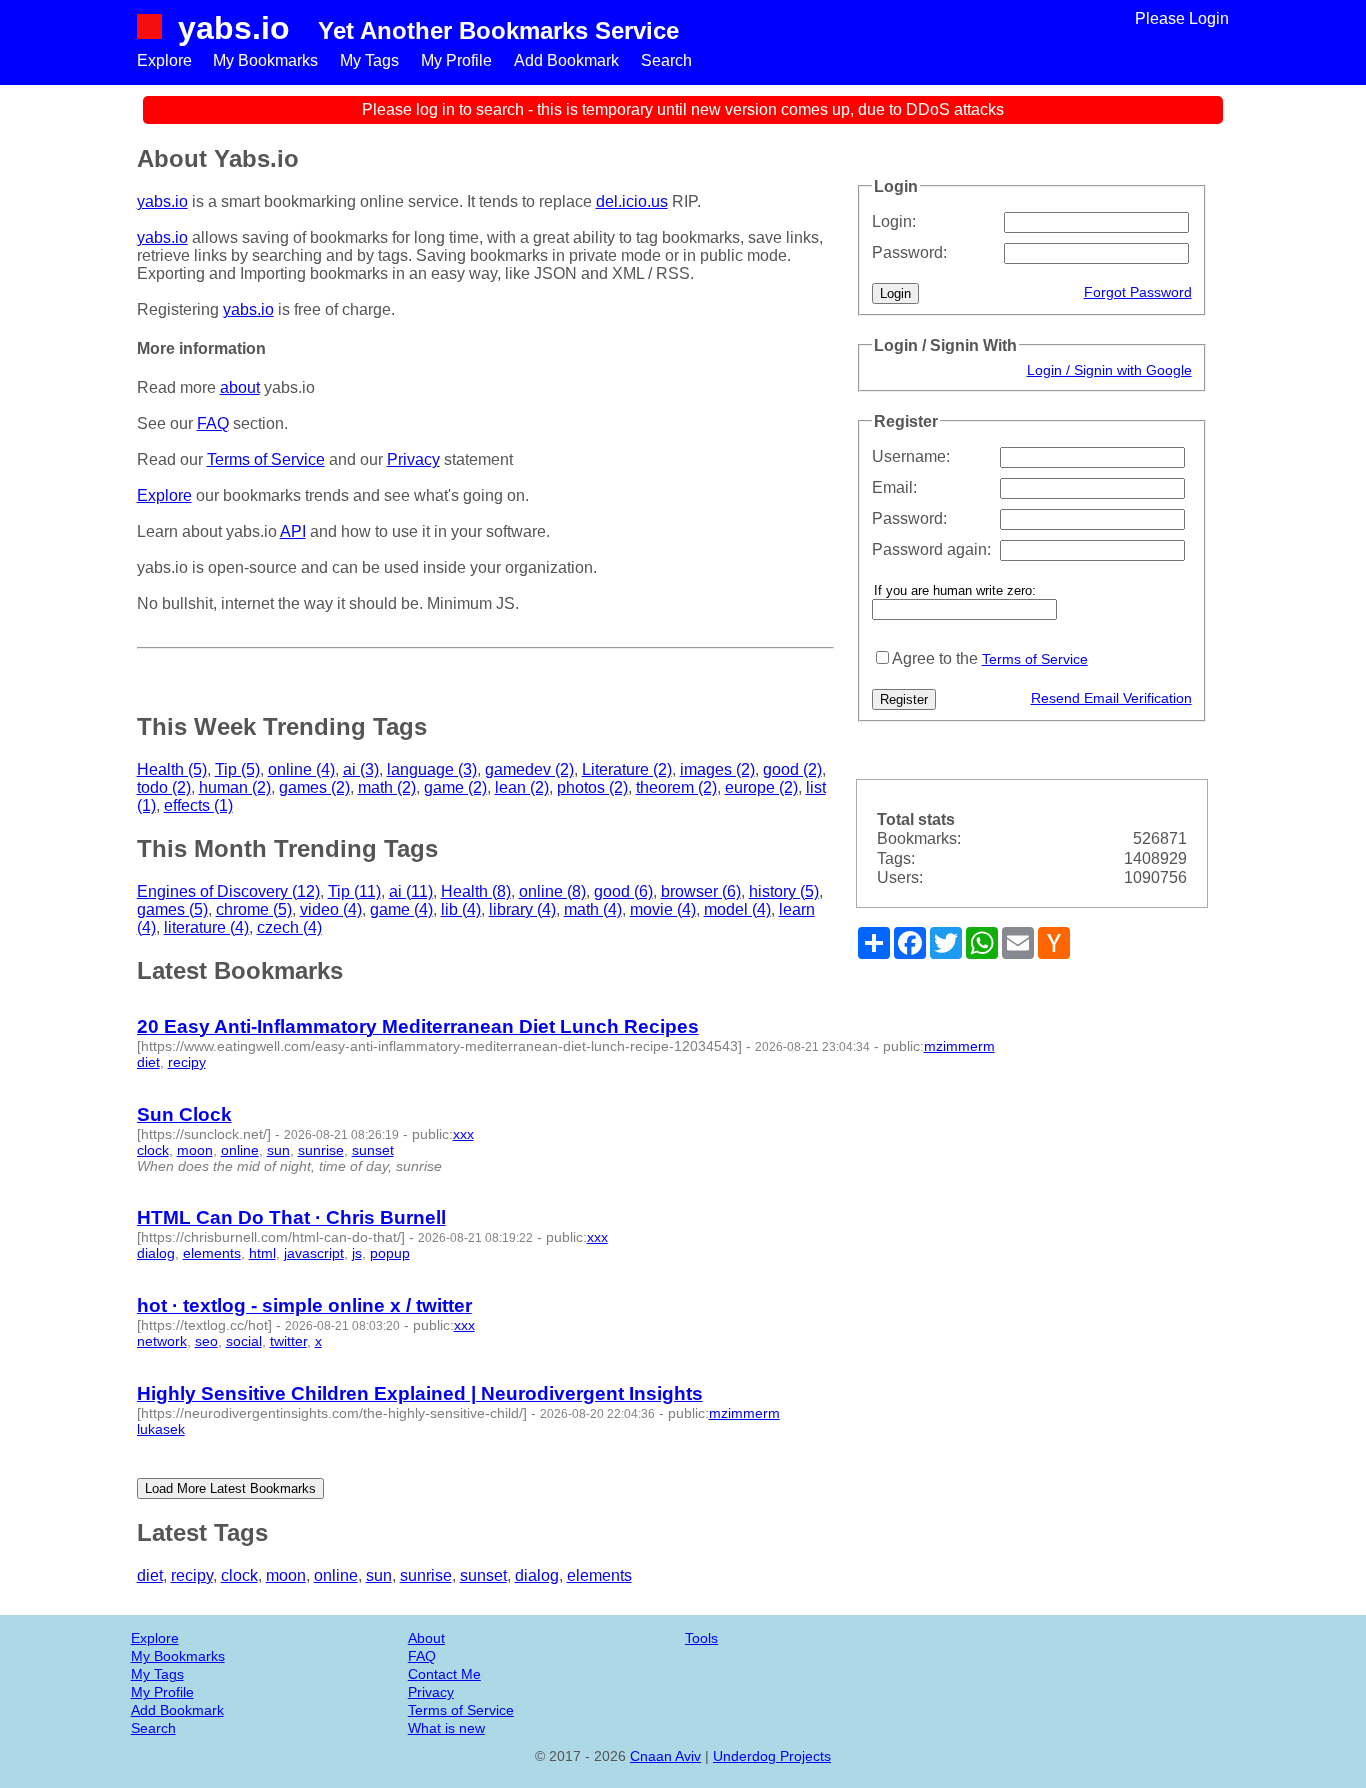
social (244, 1341)
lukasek (161, 1429)
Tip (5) (237, 769)
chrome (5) (254, 909)
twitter (288, 1341)
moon (195, 1150)
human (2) (235, 787)
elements (212, 1253)
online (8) (552, 891)
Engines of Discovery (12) (228, 891)
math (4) (593, 909)
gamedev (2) (529, 769)
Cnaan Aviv (665, 1756)
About (426, 1638)
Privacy (413, 459)
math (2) (387, 787)
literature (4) (206, 927)
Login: (894, 221)
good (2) (792, 769)
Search (666, 60)
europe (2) (761, 787)
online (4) (301, 769)
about (240, 387)
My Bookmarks (265, 60)
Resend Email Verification (1111, 698)
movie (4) (663, 909)
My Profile (456, 60)
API (293, 531)
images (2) (717, 769)
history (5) (784, 891)
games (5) (172, 909)
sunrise (321, 1150)
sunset (373, 1150)
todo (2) (164, 787)
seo (206, 1341)
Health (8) (476, 891)
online (240, 1150)
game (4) (401, 909)
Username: (911, 456)
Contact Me (444, 1674)
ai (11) (411, 891)
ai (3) (361, 769)
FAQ (213, 423)
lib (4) (461, 909)
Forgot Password (1138, 292)
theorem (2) (676, 787)
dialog (156, 1253)
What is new (446, 1728)
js (357, 1253)
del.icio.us (632, 201)
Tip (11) (354, 891)
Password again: (931, 549)
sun (278, 1150)
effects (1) (198, 805)
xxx (463, 1134)
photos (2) (592, 787)
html (262, 1253)
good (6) (623, 891)
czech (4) (289, 927)
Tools (701, 1638)
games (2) (314, 787)
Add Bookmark (566, 60)
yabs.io (234, 28)
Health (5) (172, 769)
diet (148, 1062)
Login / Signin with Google (1109, 370)
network (162, 1341)
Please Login (1182, 18)
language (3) (432, 769)
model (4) (737, 909)
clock (153, 1150)
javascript (314, 1253)
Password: (909, 252)
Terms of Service (1035, 659)
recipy (187, 1062)
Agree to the (935, 658)
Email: (894, 487)
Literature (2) (627, 769)
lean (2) (522, 787)
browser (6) (701, 891)
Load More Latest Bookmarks (230, 1488)
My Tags (369, 60)
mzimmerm (959, 1046)
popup (390, 1253)
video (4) (331, 909)
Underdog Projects (772, 1756)
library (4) (522, 909)
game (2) (455, 787)
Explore (164, 60)
